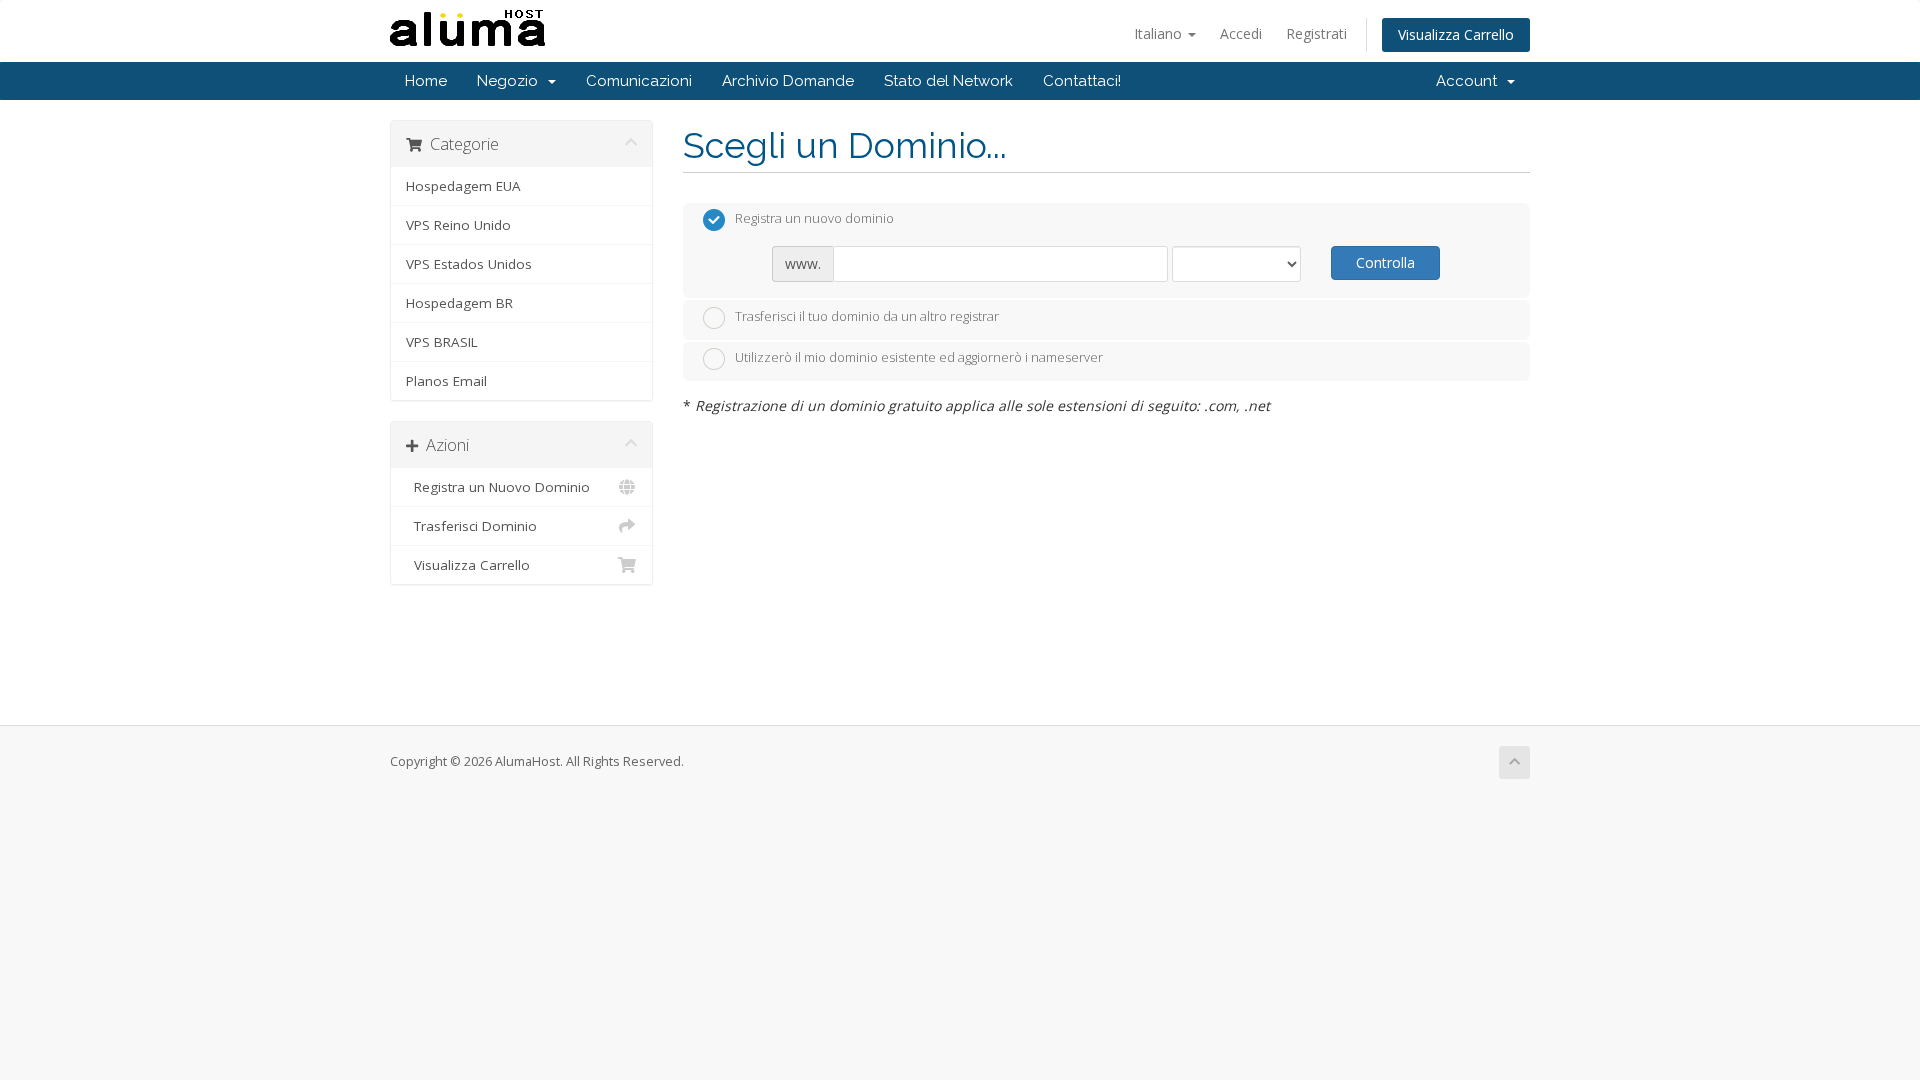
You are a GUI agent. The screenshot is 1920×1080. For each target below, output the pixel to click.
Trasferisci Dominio (471, 526)
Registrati (1316, 33)
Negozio (511, 81)
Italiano (1160, 33)
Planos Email (446, 381)
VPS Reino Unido (458, 225)
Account (1470, 81)
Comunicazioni (639, 81)
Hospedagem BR (459, 303)
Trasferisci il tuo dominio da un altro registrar (867, 316)
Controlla (1385, 262)
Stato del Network (948, 81)
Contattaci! (1082, 81)
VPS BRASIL (442, 342)
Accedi (1241, 33)
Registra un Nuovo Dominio (498, 487)
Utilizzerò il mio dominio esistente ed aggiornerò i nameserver (919, 358)
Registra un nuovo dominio (814, 219)
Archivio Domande (788, 81)
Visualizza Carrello (1456, 34)
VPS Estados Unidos (469, 264)
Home (426, 81)
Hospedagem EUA (463, 186)
